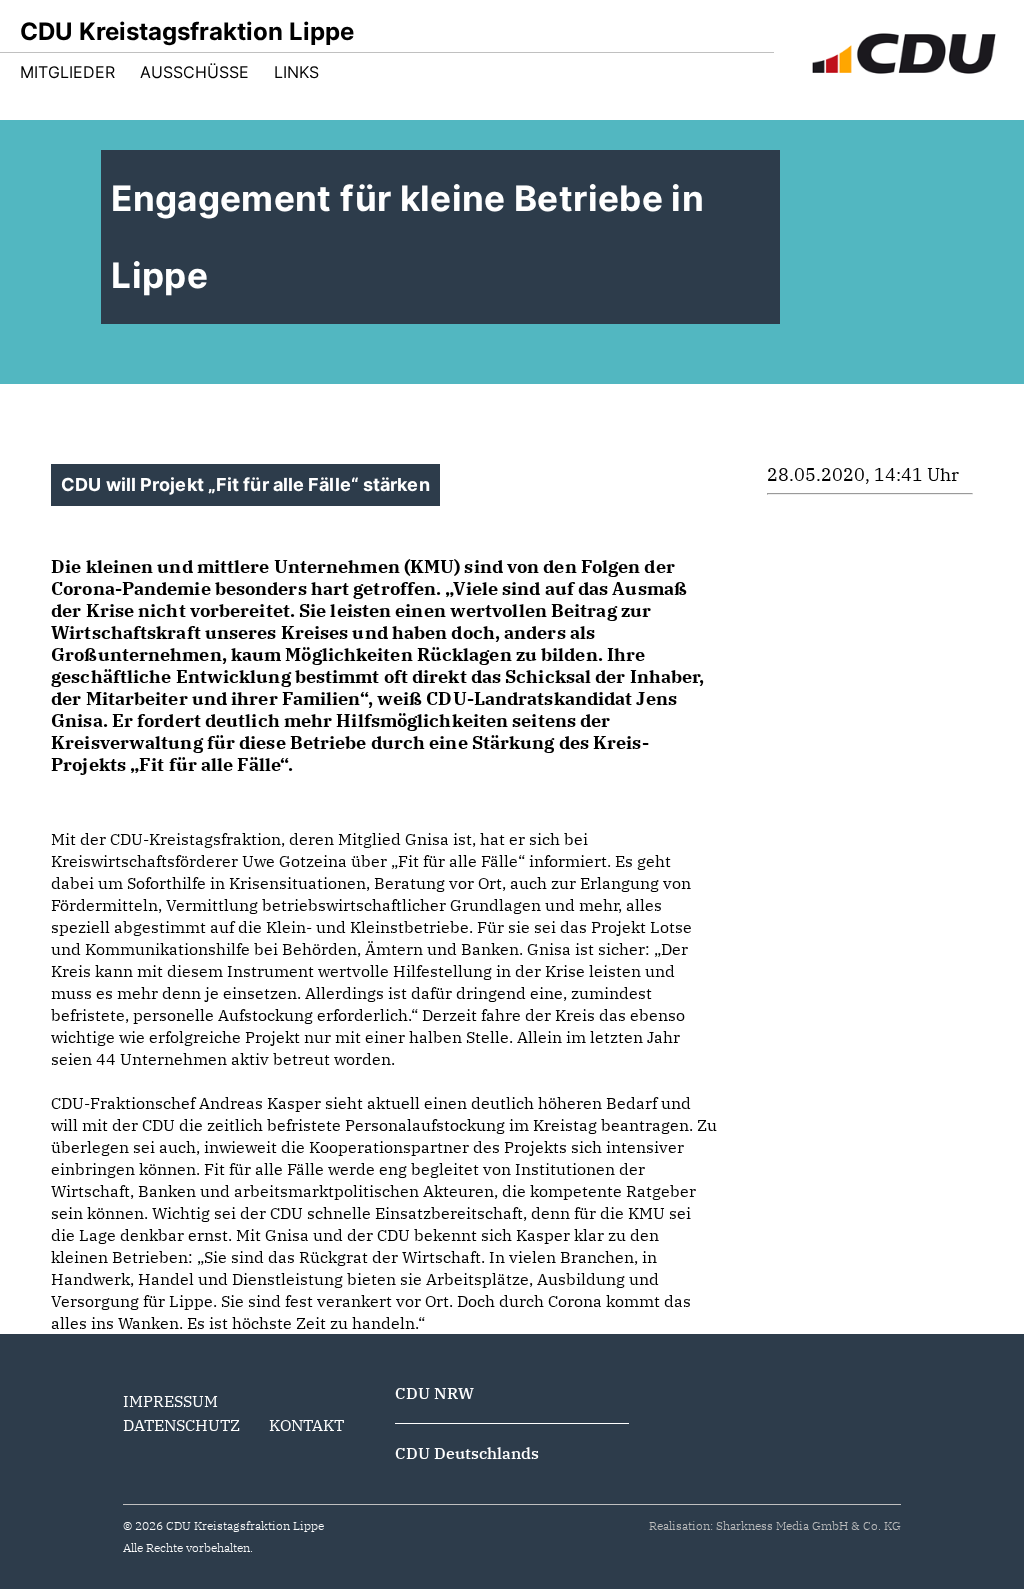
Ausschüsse (194, 72)
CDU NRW (434, 1393)
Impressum (170, 1401)
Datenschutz (181, 1425)
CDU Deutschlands (467, 1453)
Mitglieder (67, 72)
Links (296, 72)
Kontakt (306, 1425)
